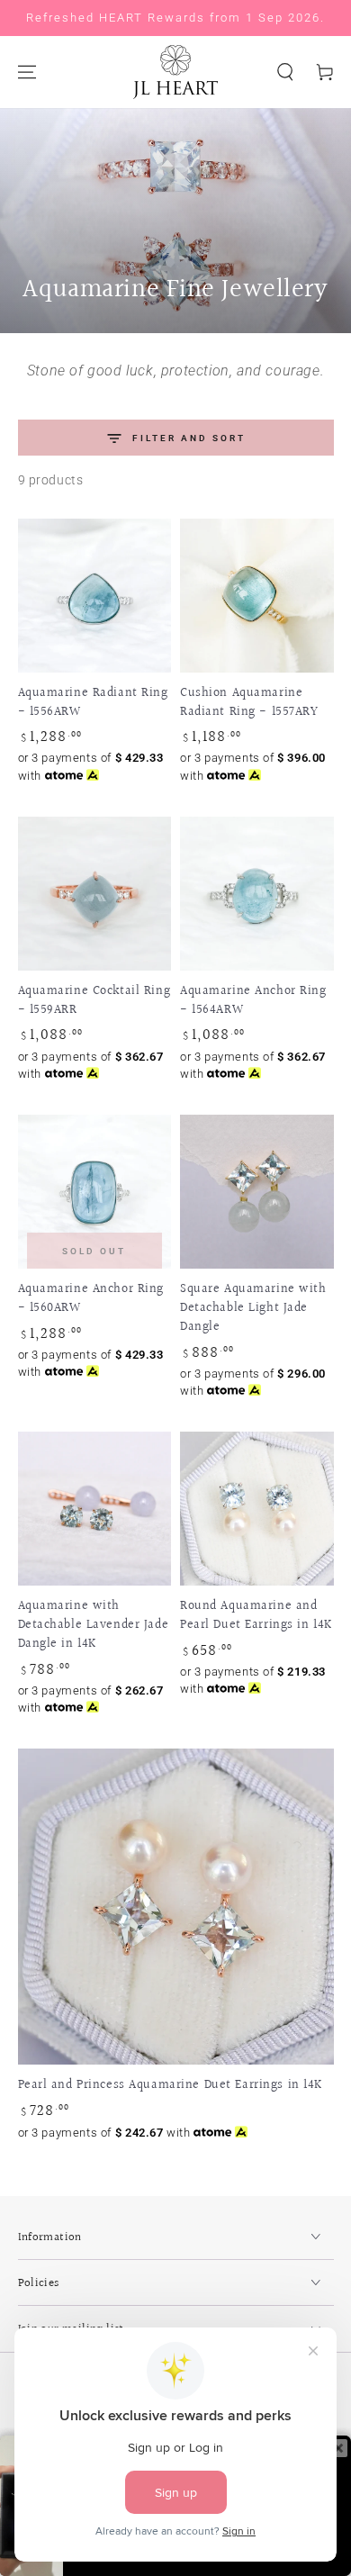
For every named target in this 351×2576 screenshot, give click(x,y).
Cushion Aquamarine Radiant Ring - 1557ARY (249, 702)
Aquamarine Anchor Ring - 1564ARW (253, 1000)
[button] (285, 72)
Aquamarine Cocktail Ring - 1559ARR (94, 1000)
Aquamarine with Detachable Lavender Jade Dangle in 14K (94, 1625)
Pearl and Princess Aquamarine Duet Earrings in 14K (171, 2085)
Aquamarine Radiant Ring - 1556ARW (93, 702)
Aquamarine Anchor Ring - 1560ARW (91, 1298)
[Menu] (27, 72)
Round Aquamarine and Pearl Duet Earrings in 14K (256, 1615)
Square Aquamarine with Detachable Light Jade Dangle (253, 1308)
